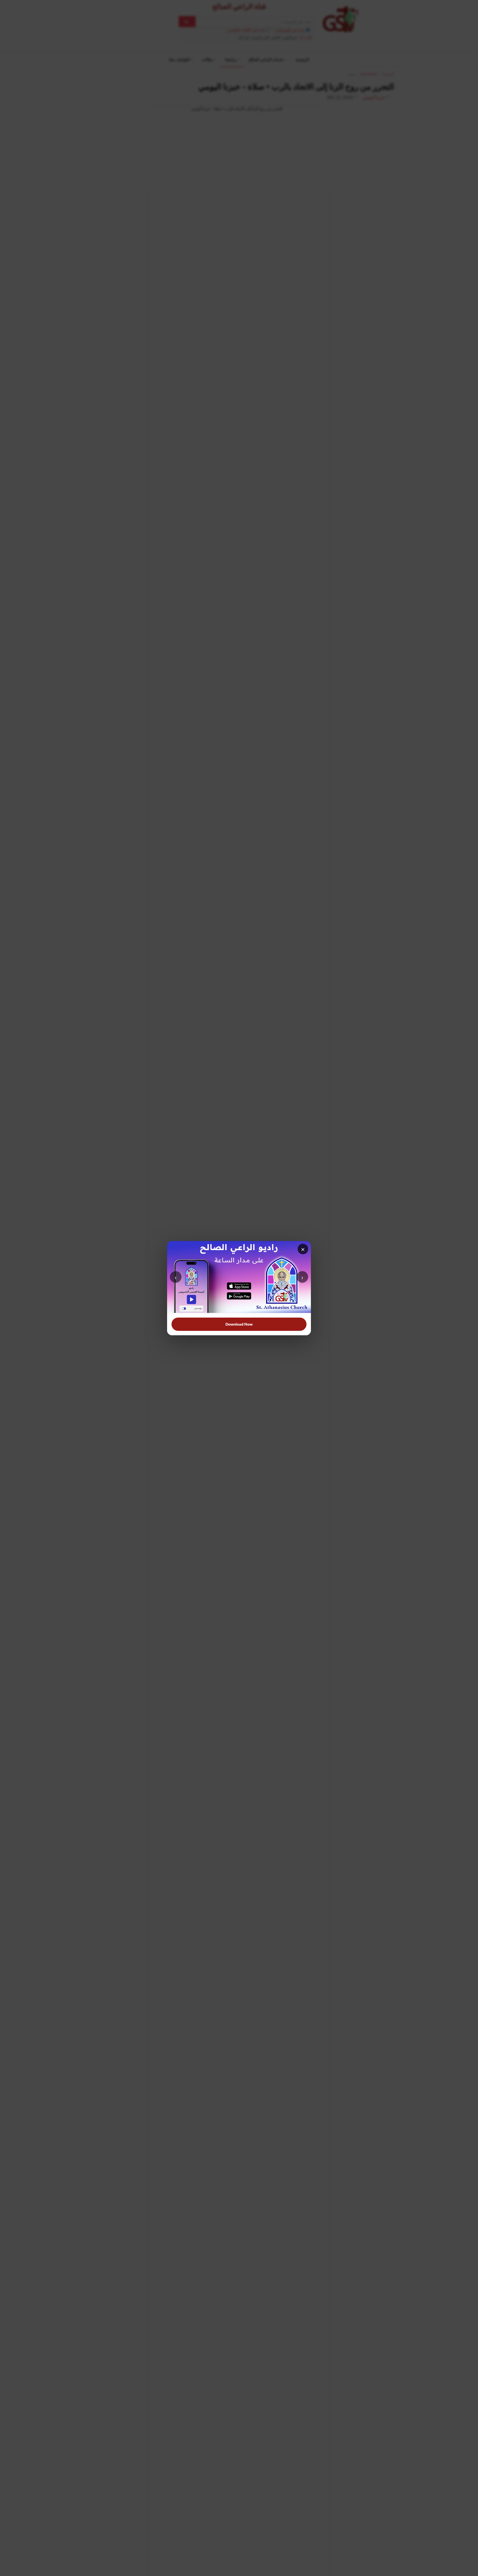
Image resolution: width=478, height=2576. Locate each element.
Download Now (239, 1324)
